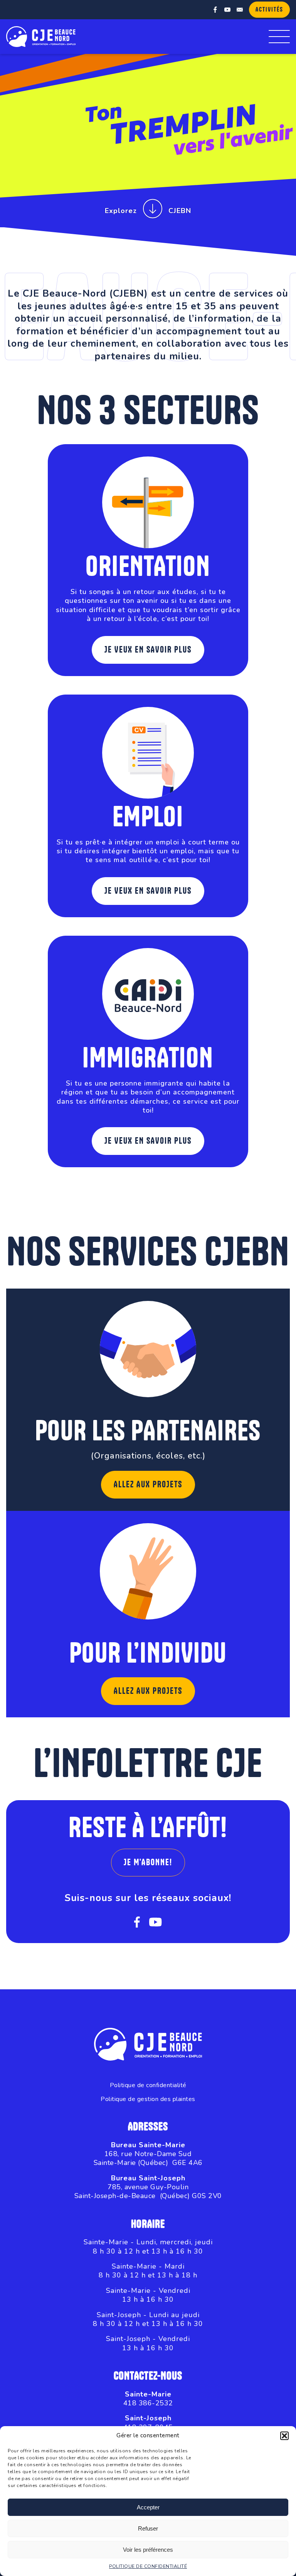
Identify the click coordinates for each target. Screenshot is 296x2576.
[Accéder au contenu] (153, 211)
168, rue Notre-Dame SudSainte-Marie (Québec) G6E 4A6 (148, 2158)
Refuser (148, 2528)
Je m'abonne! (148, 1863)
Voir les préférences (148, 2550)
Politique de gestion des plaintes (148, 2099)
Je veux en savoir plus (148, 650)
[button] (284, 2436)
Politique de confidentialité (148, 2085)
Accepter (148, 2507)
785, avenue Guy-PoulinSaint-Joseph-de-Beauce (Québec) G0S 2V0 (148, 2191)
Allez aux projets (148, 1485)
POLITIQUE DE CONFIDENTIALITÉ (148, 2566)
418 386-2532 (148, 2403)
